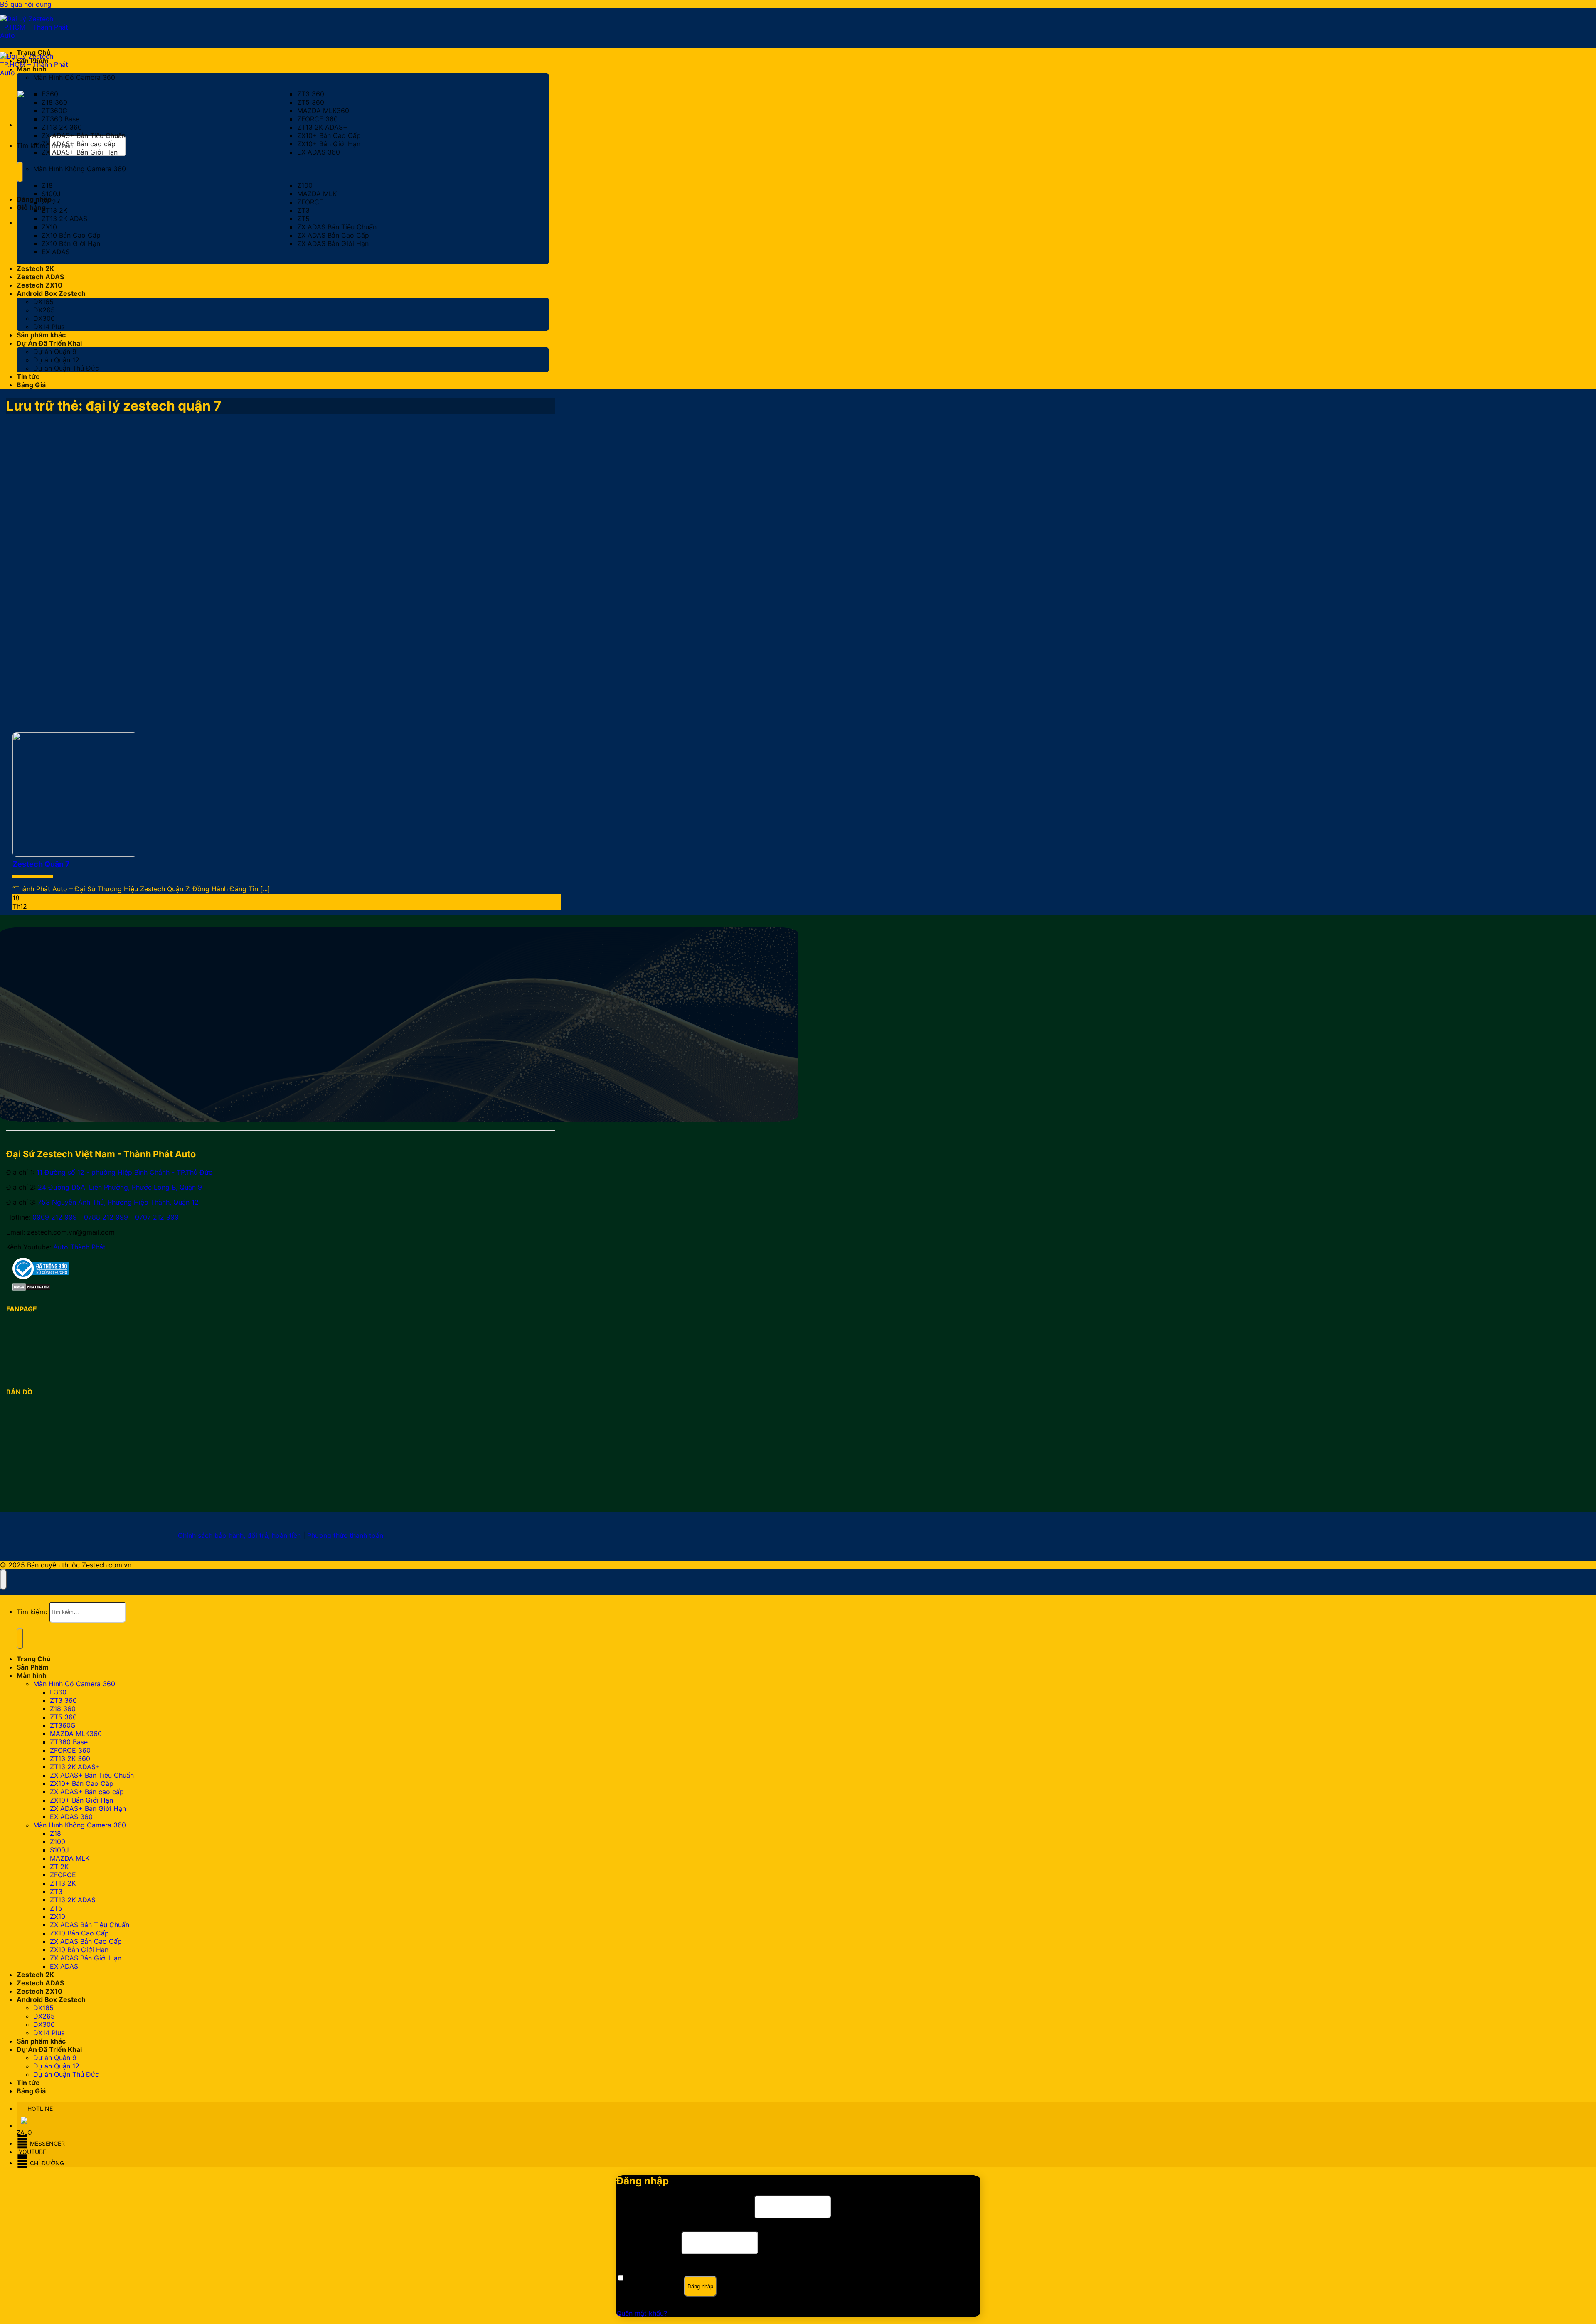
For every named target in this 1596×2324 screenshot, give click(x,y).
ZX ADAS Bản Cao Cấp (333, 235)
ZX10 (49, 227)
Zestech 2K (35, 268)
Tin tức (28, 376)
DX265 (44, 310)
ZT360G (54, 111)
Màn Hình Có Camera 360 (74, 77)
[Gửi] (20, 172)
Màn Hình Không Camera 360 (80, 169)
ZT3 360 (311, 94)
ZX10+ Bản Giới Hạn (329, 144)
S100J (51, 194)
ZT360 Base (60, 119)
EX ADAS (56, 252)
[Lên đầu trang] (3, 1579)
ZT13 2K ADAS (64, 219)
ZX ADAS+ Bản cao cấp (79, 144)
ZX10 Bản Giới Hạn (71, 243)
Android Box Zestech (51, 293)
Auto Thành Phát (79, 1247)
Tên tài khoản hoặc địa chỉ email (684, 2206)
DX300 (44, 318)
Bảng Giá (31, 385)
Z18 (47, 185)
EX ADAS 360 (319, 152)
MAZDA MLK (317, 194)
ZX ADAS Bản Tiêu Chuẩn (337, 227)
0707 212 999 (157, 1217)
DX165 (43, 302)
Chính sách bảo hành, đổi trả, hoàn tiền (239, 1535)
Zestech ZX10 (39, 285)
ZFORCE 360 (318, 119)
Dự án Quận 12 (56, 360)
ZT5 (303, 219)
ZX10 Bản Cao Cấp (71, 235)
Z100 (305, 185)
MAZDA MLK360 (323, 111)
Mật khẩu (648, 2242)
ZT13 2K (54, 210)
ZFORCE (310, 202)
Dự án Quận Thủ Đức (66, 368)
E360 (50, 94)
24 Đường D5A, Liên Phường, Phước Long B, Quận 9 (120, 1187)
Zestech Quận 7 (41, 864)
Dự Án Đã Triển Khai (49, 343)
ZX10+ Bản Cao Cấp (329, 135)
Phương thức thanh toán (345, 1535)
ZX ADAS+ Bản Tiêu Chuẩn (84, 135)
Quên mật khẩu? (642, 2313)
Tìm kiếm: (32, 145)
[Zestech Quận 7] (75, 854)
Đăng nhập (700, 2286)
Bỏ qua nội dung (26, 4)
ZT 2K (51, 202)
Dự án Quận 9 (55, 352)
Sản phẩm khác (41, 335)
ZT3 (303, 210)
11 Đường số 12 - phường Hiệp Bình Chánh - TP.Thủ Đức (124, 1172)
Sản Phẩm (33, 61)
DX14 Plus (49, 327)
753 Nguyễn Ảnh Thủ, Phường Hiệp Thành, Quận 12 (118, 1202)
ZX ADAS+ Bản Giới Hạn (80, 152)
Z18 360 (54, 102)
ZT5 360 (311, 102)
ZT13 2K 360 (62, 127)
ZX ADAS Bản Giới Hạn (333, 243)
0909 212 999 (55, 1217)
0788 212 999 (106, 1217)
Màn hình (32, 69)
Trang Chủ (34, 52)
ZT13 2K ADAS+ (322, 127)
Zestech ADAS (40, 277)
